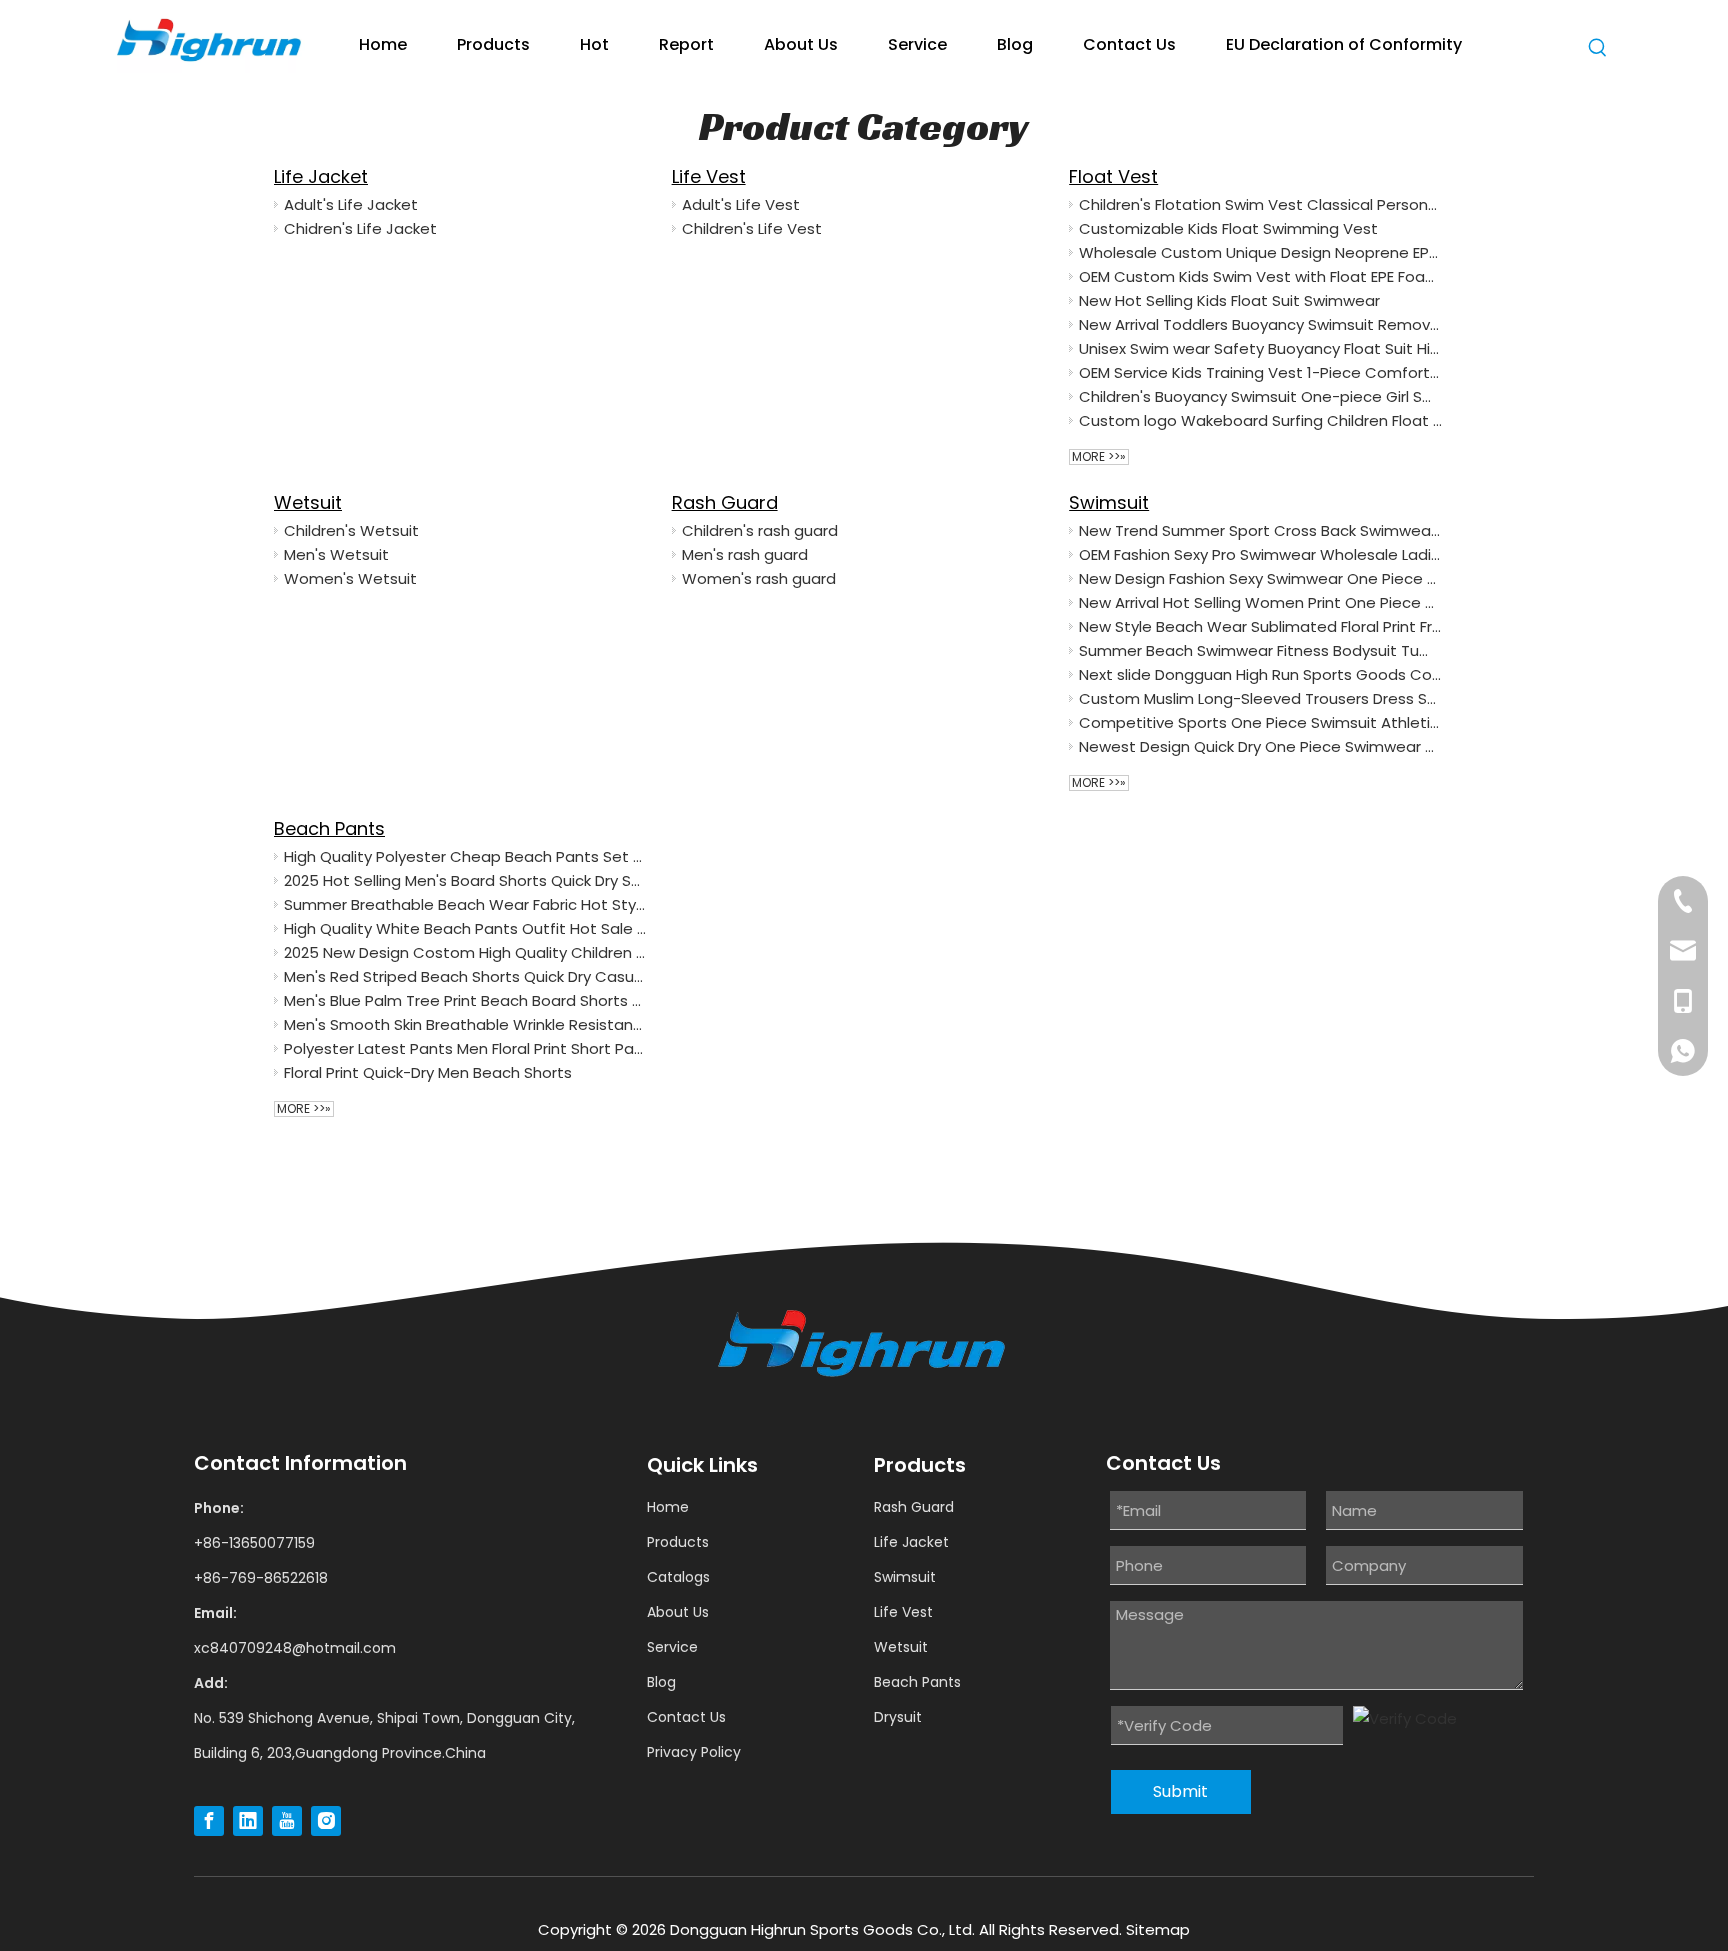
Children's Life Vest (752, 228)
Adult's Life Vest (741, 204)
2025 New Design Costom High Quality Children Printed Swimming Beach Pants (466, 952)
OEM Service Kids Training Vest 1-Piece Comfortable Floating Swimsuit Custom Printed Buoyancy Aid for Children (1261, 372)
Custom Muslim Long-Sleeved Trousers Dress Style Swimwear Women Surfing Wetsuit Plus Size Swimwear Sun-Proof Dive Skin (1261, 698)
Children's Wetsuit (351, 530)
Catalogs (678, 1577)
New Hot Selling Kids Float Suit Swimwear (1229, 300)
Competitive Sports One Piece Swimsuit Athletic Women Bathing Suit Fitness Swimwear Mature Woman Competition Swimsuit (1261, 722)
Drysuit (898, 1717)
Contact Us (686, 1717)
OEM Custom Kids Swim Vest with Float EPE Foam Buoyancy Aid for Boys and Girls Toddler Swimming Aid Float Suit (1261, 276)
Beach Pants (329, 828)
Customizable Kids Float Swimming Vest (1228, 228)
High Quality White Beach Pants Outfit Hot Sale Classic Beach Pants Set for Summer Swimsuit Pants (466, 928)
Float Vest (1113, 176)
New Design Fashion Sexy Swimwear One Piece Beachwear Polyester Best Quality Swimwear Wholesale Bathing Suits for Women (1261, 578)
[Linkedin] (248, 1821)
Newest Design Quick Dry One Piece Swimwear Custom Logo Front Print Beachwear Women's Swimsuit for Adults (1261, 746)
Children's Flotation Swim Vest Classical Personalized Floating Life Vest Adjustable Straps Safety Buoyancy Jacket (1261, 204)
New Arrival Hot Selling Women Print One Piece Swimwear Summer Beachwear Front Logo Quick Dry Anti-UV (1261, 602)
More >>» (1099, 457)
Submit (1180, 1791)
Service (672, 1647)
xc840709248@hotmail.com (295, 1648)
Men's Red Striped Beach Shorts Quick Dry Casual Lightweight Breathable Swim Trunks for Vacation (466, 976)
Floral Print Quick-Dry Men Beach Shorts (428, 1072)
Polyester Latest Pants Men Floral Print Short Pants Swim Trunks (466, 1048)
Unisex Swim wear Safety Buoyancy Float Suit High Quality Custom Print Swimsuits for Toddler (1261, 348)
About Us (678, 1612)
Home (668, 1507)
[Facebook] (209, 1821)
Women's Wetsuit (350, 578)
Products (678, 1542)
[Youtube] (287, 1821)
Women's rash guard (759, 578)
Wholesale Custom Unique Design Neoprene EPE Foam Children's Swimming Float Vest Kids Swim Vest (1261, 252)
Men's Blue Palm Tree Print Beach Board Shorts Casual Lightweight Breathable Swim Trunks (466, 1000)
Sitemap (1158, 1929)
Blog (661, 1682)
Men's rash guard (745, 554)
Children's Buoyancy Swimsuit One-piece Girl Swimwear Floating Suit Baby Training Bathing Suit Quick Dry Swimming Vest (1261, 396)
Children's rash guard (760, 530)
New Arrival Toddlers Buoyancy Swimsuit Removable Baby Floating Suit (1261, 324)
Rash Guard (725, 502)
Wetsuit (308, 502)
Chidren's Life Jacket (360, 228)
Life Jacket (321, 176)
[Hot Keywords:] (1598, 51)
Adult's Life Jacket (351, 204)
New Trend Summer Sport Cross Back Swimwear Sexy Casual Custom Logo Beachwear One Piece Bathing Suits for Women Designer (1261, 530)
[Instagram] (326, 1821)
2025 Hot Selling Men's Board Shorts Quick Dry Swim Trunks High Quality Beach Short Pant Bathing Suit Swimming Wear (466, 880)
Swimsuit (1109, 502)
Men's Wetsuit (336, 554)
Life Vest (709, 176)
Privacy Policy (694, 1752)
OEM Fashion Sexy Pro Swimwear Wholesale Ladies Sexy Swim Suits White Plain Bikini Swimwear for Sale (1261, 554)
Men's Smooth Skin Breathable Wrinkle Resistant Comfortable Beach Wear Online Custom (466, 1024)
